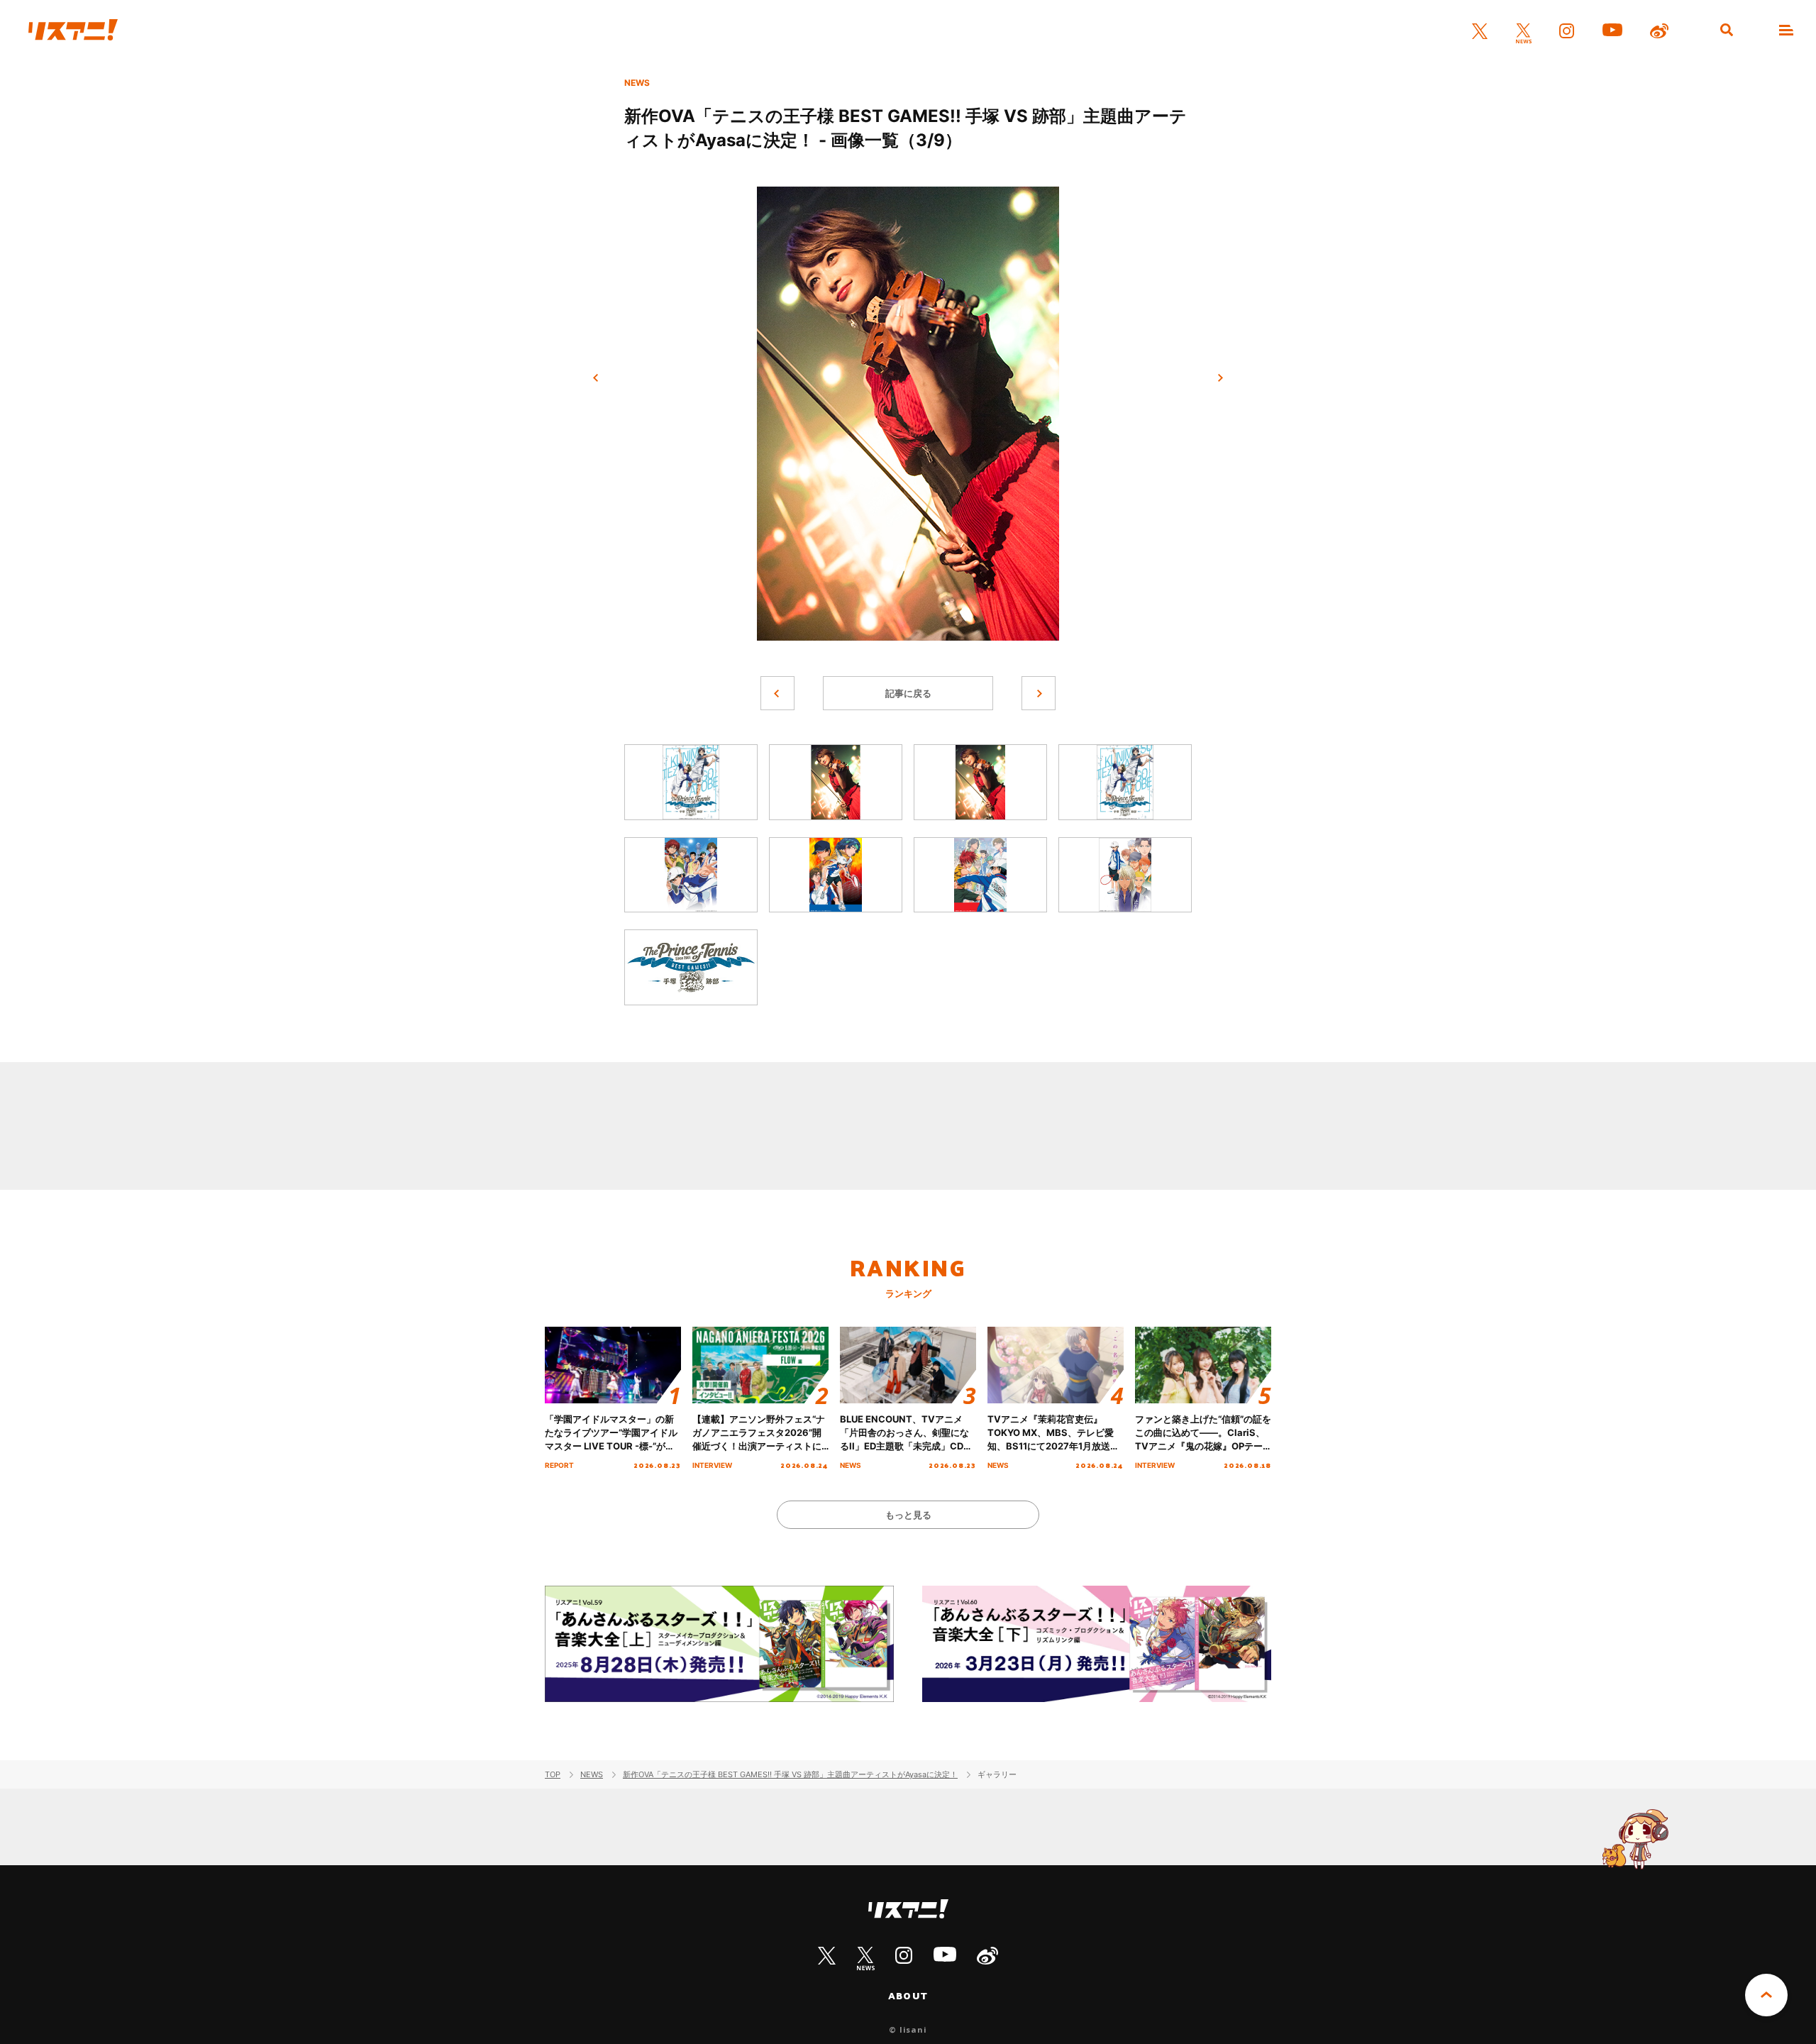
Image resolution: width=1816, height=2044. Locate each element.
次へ (1220, 378)
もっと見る (908, 1515)
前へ (596, 378)
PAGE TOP (1766, 1995)
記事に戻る (908, 693)
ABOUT (908, 1996)
